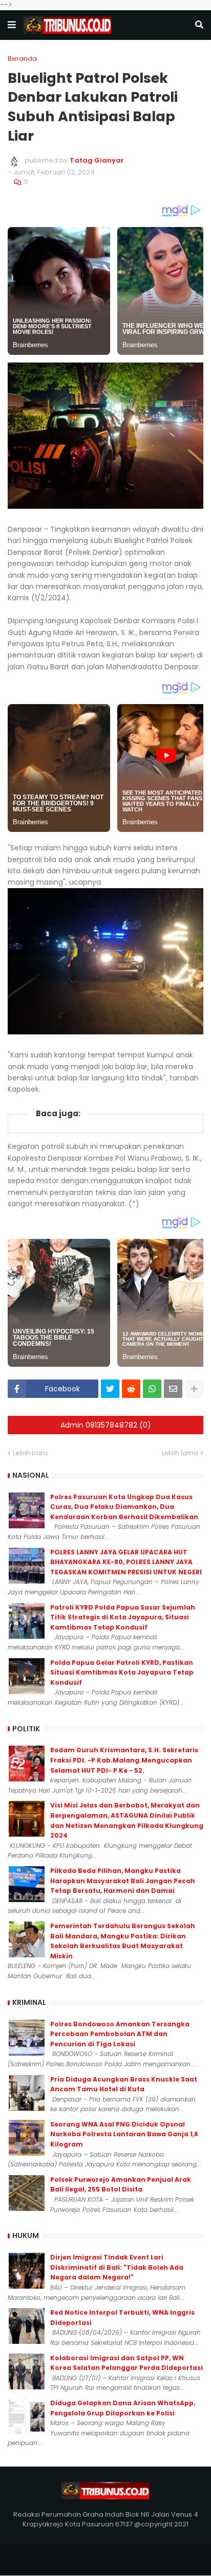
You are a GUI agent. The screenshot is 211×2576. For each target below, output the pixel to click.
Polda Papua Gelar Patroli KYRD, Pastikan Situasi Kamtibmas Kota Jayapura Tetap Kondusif (122, 1673)
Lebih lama (180, 1453)
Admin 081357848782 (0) (106, 1425)
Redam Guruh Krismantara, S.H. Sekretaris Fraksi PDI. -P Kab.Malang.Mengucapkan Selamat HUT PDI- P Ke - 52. (124, 1760)
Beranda (22, 59)
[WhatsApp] (152, 1389)
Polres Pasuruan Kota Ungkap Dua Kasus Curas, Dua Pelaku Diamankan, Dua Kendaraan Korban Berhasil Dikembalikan (124, 1507)
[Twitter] (110, 1389)
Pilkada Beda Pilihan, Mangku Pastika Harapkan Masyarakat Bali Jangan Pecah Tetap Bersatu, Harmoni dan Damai (123, 1881)
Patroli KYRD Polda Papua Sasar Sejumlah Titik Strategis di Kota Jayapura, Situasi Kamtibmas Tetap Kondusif (123, 1617)
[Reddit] (131, 1389)
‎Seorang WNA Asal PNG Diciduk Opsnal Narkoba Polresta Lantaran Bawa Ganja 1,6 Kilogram (124, 2134)
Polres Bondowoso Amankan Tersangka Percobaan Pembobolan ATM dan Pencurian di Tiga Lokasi (120, 2034)
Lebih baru (30, 1453)
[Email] (173, 1389)
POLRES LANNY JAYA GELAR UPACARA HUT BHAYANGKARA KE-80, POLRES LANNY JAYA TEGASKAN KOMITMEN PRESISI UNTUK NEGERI (126, 1562)
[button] (12, 25)
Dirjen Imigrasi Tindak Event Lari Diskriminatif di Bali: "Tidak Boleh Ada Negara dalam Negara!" (117, 2267)
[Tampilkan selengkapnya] (194, 1389)
